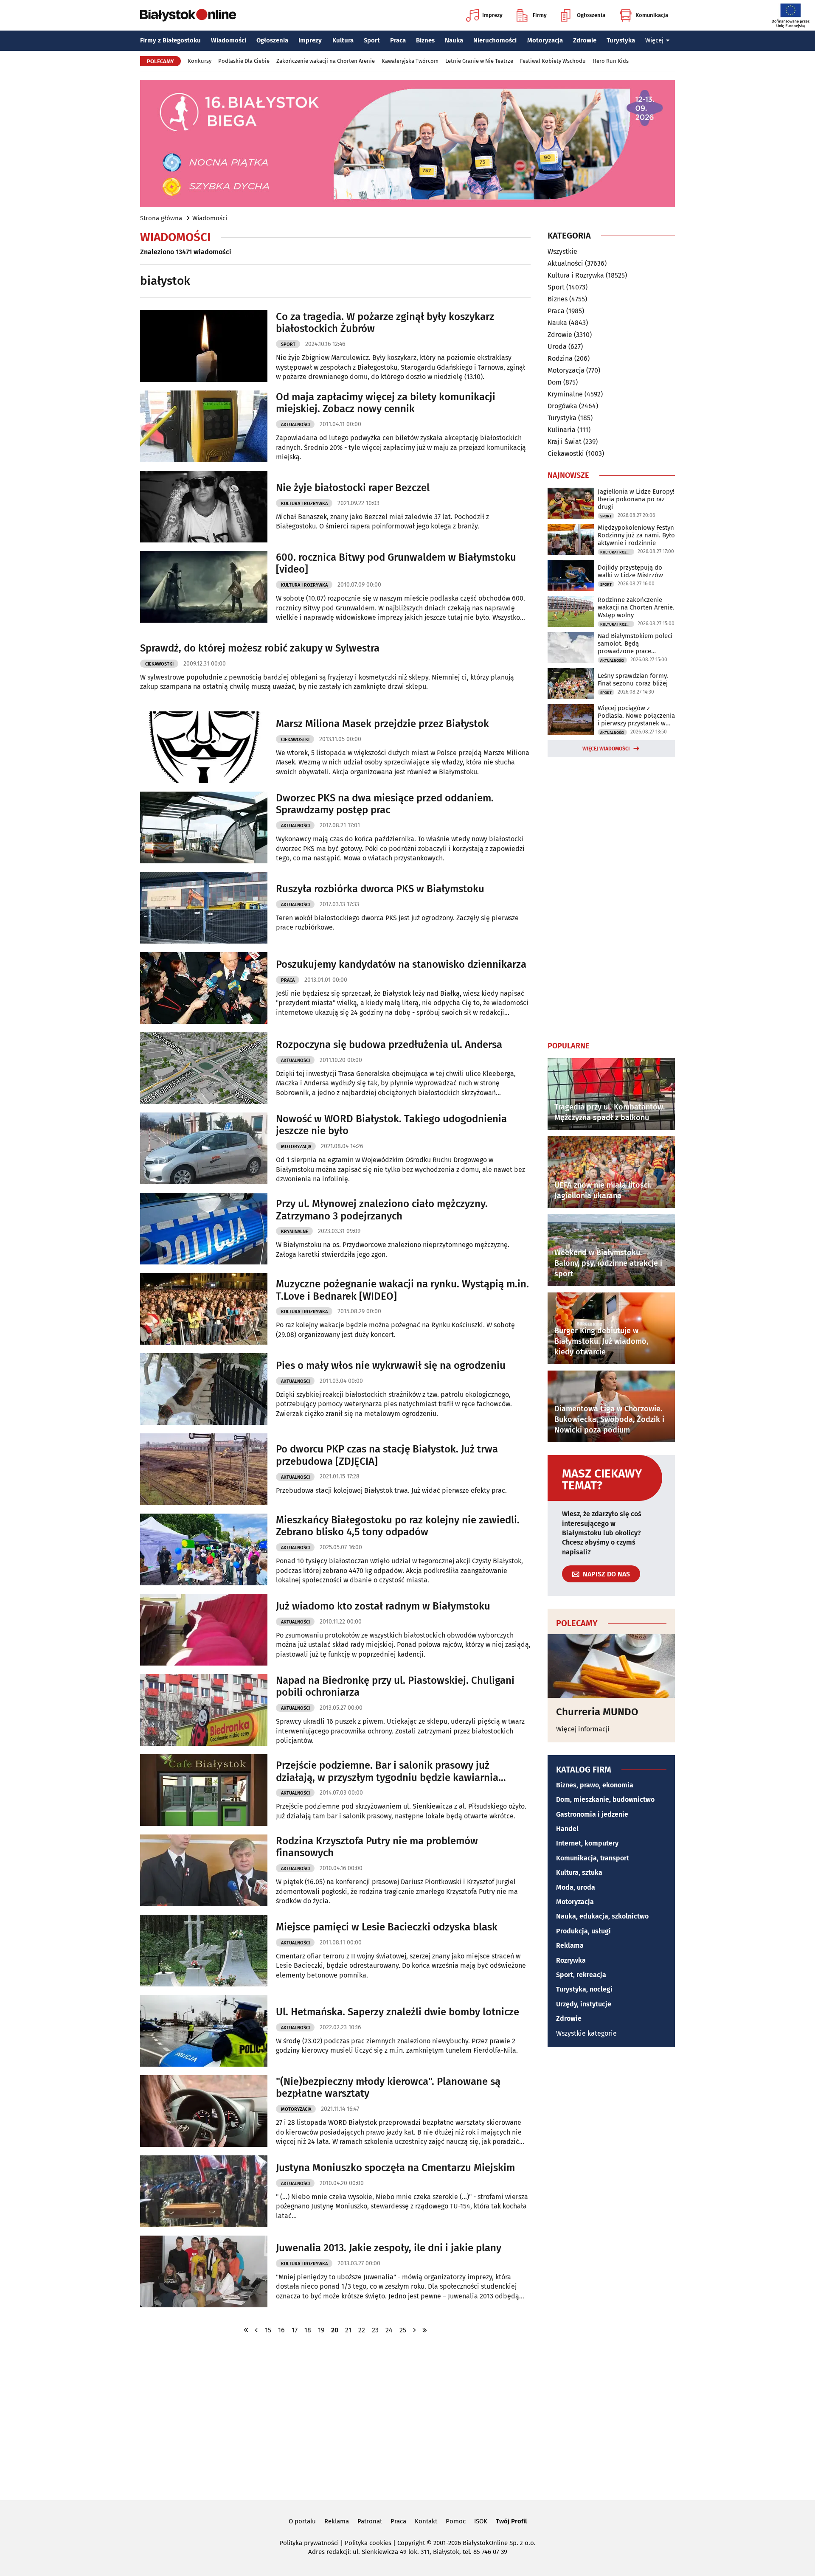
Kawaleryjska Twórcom (410, 61)
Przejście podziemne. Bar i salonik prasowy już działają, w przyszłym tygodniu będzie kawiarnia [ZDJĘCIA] (387, 1772)
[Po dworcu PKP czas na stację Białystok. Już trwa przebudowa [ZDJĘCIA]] (204, 1469)
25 (403, 2330)
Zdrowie (585, 40)
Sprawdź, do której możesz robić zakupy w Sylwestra (260, 648)
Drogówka (562, 406)
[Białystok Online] (188, 15)
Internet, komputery (587, 1843)
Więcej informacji (583, 1729)
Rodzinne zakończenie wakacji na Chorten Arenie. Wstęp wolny (636, 607)
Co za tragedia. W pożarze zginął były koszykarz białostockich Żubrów (385, 323)
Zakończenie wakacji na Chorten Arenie (326, 61)
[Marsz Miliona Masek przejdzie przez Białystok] (204, 747)
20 (335, 2330)
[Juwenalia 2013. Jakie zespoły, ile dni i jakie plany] (204, 2271)
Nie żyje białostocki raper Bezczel (353, 488)
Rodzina (560, 358)
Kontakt (426, 2521)
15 (268, 2330)
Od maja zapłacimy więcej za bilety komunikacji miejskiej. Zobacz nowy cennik (386, 403)
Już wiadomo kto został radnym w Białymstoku (383, 1606)
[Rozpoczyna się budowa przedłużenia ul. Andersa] (204, 1068)
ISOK (481, 2521)
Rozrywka (571, 1960)
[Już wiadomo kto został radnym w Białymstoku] (204, 1630)
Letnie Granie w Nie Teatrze (479, 61)
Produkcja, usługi (583, 1931)
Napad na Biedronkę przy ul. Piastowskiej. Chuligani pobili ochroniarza (395, 1687)
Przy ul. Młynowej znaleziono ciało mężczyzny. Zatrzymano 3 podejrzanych (382, 1210)
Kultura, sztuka (579, 1872)
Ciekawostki (159, 664)
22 (362, 2330)
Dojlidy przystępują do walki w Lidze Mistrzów (630, 571)
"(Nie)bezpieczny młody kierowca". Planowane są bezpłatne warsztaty (388, 2088)
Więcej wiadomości (606, 749)
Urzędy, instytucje (584, 2004)
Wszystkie (562, 252)
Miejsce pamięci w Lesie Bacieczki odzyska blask (387, 1927)
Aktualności (295, 425)
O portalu (302, 2521)
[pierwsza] (246, 2330)
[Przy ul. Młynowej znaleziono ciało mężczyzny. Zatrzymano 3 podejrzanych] (204, 1229)
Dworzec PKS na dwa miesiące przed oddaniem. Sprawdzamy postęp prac (385, 804)
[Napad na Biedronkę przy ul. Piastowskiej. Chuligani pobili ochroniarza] (204, 1710)
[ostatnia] (425, 2330)
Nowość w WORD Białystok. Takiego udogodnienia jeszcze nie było (391, 1125)
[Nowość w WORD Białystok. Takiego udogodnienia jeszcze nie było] (204, 1148)
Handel (567, 1829)
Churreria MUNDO (597, 1712)
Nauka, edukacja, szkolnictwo (602, 1916)
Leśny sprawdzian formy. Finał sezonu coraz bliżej (633, 680)
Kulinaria (562, 430)
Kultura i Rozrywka (304, 504)
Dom (555, 382)
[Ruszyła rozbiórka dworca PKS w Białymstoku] (204, 908)
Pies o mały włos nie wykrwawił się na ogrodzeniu (391, 1365)
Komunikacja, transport (593, 1858)
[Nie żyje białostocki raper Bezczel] (204, 507)
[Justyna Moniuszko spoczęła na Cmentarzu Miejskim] (204, 2191)
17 (295, 2330)
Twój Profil (511, 2521)
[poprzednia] (256, 2330)
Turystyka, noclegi (584, 1989)
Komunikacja (652, 15)
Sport (372, 40)
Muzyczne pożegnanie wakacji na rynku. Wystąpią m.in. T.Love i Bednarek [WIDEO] (402, 1290)
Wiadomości (229, 40)
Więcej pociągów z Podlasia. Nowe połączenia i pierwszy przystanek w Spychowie (636, 716)
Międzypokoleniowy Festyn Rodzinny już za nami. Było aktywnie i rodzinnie (636, 535)
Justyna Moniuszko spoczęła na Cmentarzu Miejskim (395, 2168)
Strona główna (161, 218)
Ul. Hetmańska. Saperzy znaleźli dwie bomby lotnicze (398, 2012)
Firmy (540, 15)
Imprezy (492, 15)
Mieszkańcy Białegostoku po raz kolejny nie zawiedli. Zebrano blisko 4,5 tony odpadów (398, 1526)
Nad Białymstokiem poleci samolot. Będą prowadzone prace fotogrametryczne (635, 643)
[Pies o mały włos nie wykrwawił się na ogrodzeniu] (204, 1389)
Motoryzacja (545, 40)
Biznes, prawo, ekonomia (595, 1785)
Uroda (557, 347)
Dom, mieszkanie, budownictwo (605, 1799)
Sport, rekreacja (581, 1975)
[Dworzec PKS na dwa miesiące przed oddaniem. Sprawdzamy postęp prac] (204, 827)
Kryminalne (295, 1232)
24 (389, 2330)
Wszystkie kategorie (586, 2033)
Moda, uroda (576, 1887)
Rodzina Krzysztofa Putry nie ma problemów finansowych (377, 1847)
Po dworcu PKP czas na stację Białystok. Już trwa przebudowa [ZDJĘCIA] (387, 1455)
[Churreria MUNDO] (611, 1666)
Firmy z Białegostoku (170, 40)
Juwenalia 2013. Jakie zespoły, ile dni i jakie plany (389, 2248)
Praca (398, 40)
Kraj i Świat (565, 442)
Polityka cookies (368, 2543)
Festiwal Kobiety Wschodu (553, 61)
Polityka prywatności (309, 2543)
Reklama (570, 1945)
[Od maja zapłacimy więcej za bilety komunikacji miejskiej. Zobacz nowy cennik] (204, 426)
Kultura (343, 40)
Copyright (411, 2543)
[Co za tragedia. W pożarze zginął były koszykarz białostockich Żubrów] (204, 346)
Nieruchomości (495, 40)
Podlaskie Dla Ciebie (244, 61)
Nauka (454, 40)
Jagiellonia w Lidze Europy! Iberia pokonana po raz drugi (636, 499)
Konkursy (200, 61)
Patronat (370, 2521)
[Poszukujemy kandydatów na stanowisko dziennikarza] (204, 988)
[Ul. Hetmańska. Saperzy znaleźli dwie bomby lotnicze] (204, 2031)
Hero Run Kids (611, 61)
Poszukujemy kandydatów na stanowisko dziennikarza (401, 964)
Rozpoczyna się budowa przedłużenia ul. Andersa (389, 1045)
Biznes (425, 40)
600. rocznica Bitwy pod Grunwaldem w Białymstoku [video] (396, 563)
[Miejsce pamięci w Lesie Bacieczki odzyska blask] (204, 1951)
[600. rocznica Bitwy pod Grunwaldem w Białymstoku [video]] (204, 587)
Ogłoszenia (591, 15)
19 (321, 2330)
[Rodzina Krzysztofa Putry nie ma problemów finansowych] (204, 1870)
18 (308, 2330)
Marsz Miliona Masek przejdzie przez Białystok (382, 724)
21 (348, 2330)
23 (375, 2330)
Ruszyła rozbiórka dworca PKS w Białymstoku (380, 889)
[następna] (415, 2330)
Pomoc (456, 2521)
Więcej (654, 40)
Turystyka (621, 40)
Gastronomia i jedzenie (592, 1814)
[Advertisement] (611, 897)
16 (281, 2330)
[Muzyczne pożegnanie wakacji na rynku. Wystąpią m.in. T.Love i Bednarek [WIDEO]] (204, 1309)
